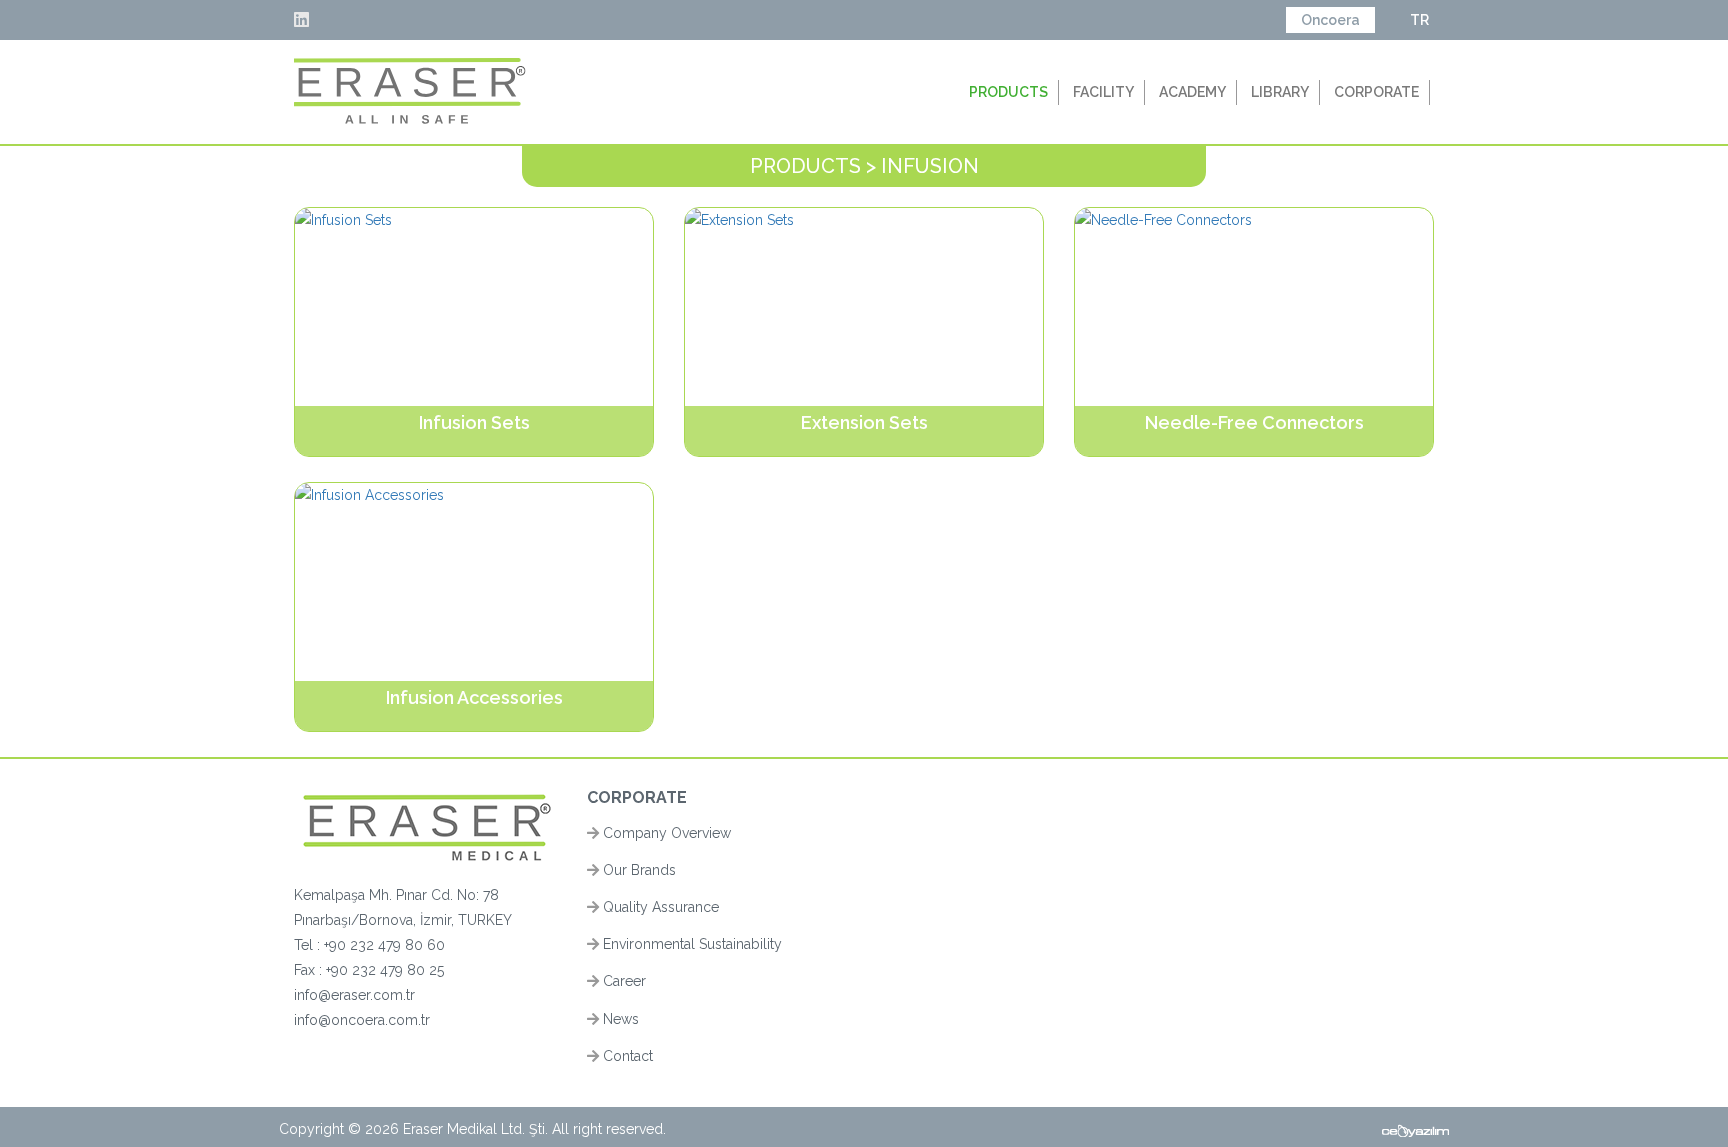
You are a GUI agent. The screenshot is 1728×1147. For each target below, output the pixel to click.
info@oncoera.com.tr (362, 1020)
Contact (626, 1056)
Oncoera (1330, 20)
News (619, 1019)
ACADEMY (1192, 92)
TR (1419, 20)
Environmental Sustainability (690, 944)
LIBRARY (1280, 92)
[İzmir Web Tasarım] (1415, 1129)
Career (622, 981)
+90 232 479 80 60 (384, 945)
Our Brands (637, 870)
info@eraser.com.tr (354, 995)
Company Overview (665, 833)
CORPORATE (1376, 92)
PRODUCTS (1008, 92)
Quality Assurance (659, 907)
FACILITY (1103, 92)
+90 (339, 970)
